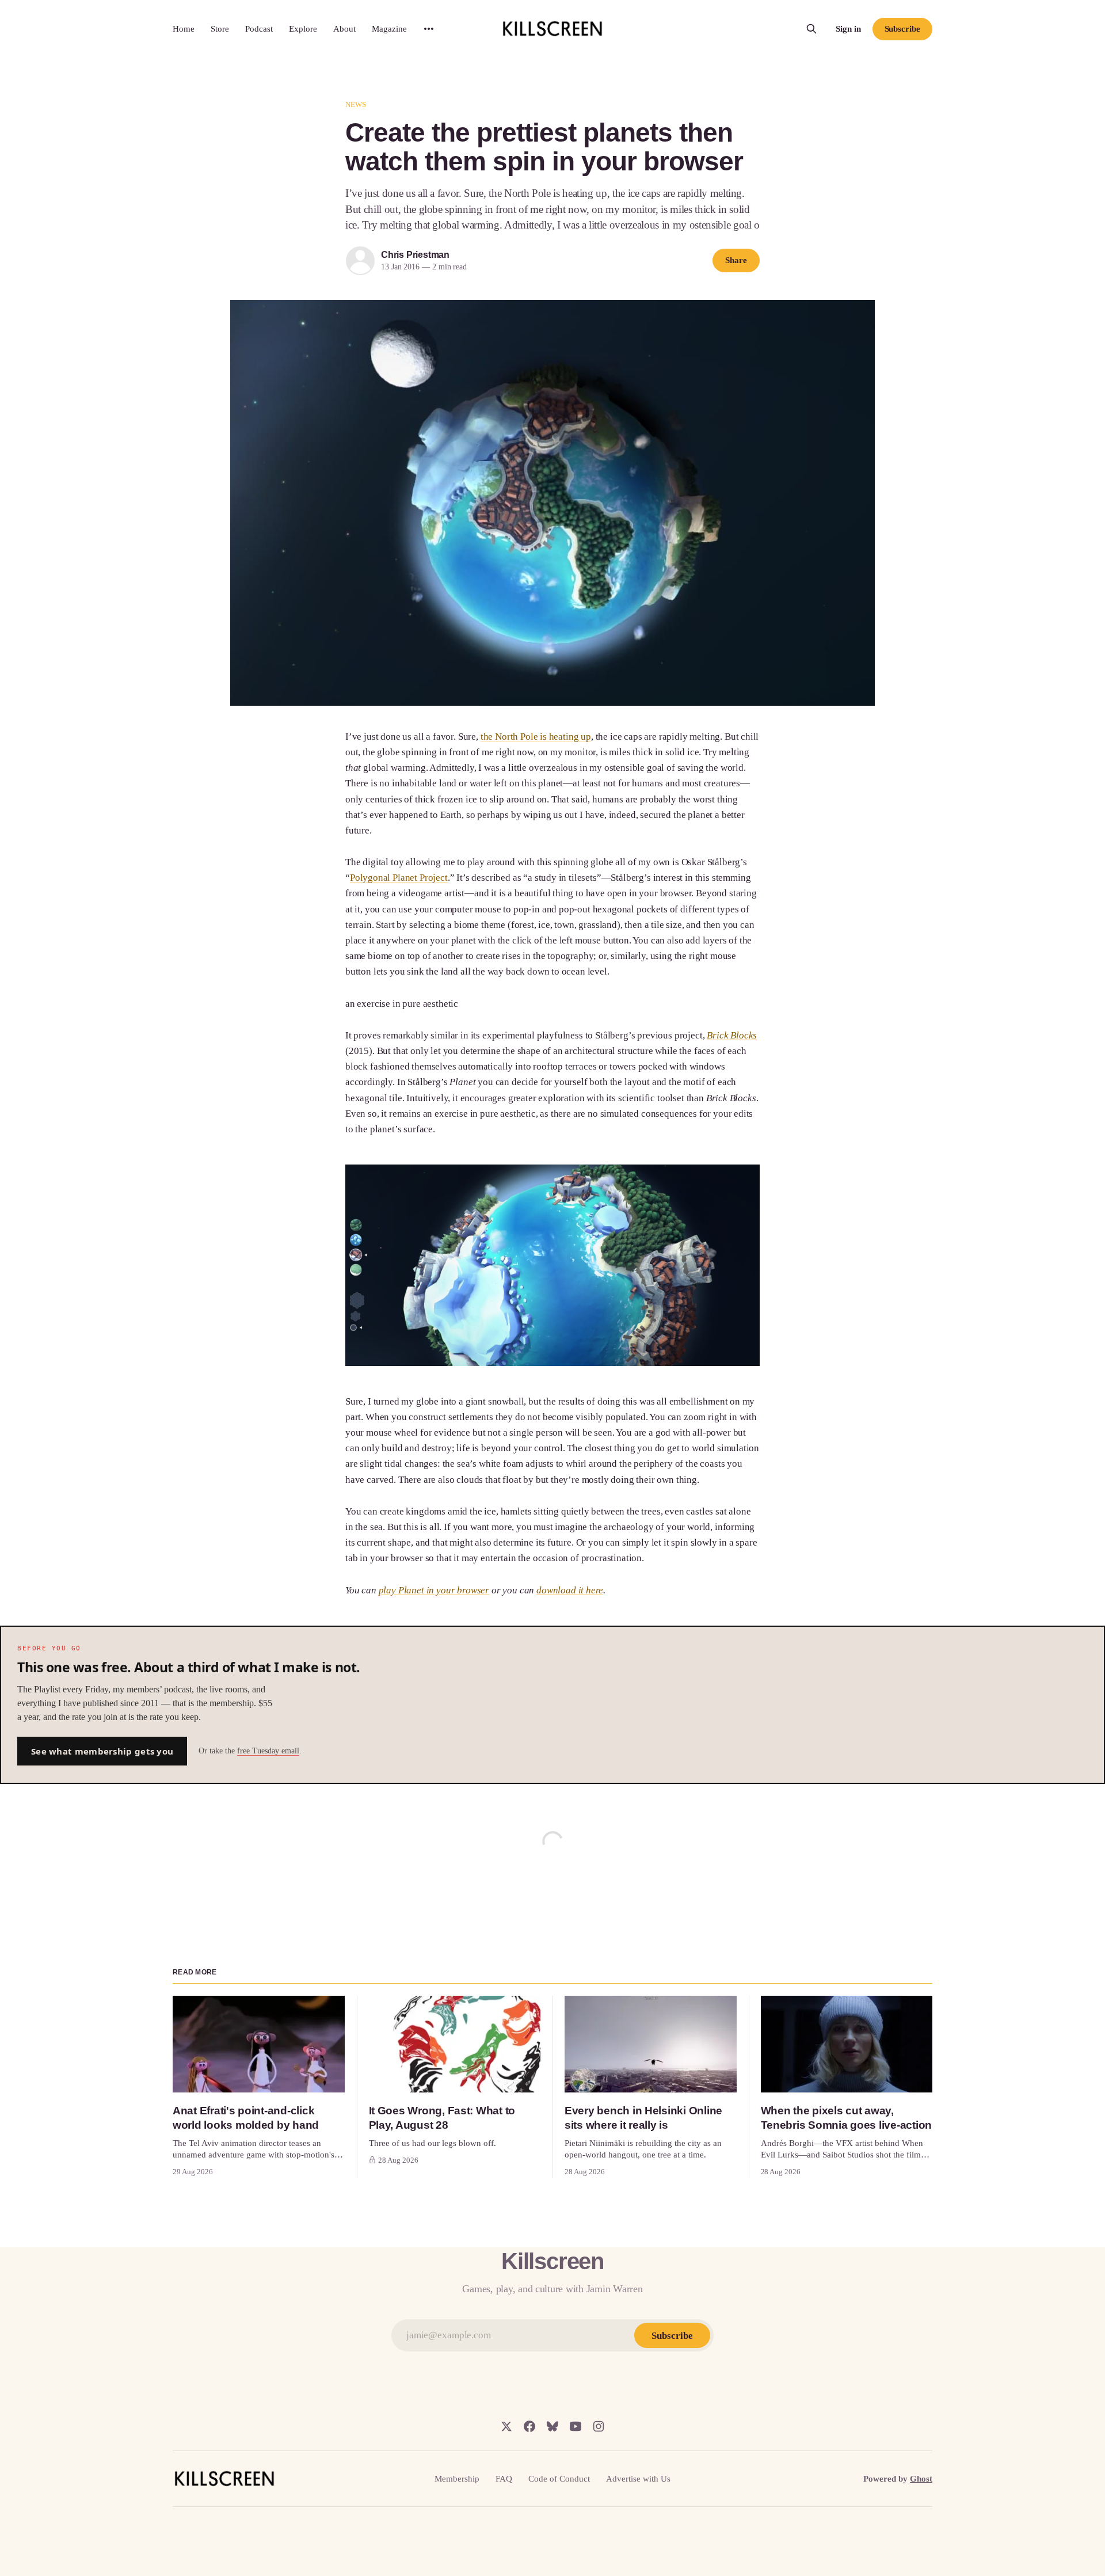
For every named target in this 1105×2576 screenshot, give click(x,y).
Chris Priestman (415, 255)
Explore (303, 29)
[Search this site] (811, 29)
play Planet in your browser (434, 1590)
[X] (506, 2426)
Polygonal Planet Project (399, 878)
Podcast (259, 29)
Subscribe (902, 29)
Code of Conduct (559, 2479)
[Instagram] (599, 2426)
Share (736, 260)
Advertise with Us (638, 2479)
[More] (429, 29)
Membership (457, 2479)
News (356, 104)
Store (220, 29)
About (344, 29)
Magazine (389, 29)
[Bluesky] (552, 2426)
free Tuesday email (268, 1751)
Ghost (921, 2479)
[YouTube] (576, 2426)
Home (184, 29)
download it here (570, 1590)
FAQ (504, 2479)
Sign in (848, 29)
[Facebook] (529, 2426)
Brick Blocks (732, 1035)
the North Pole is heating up (536, 737)
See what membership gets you (102, 1751)
